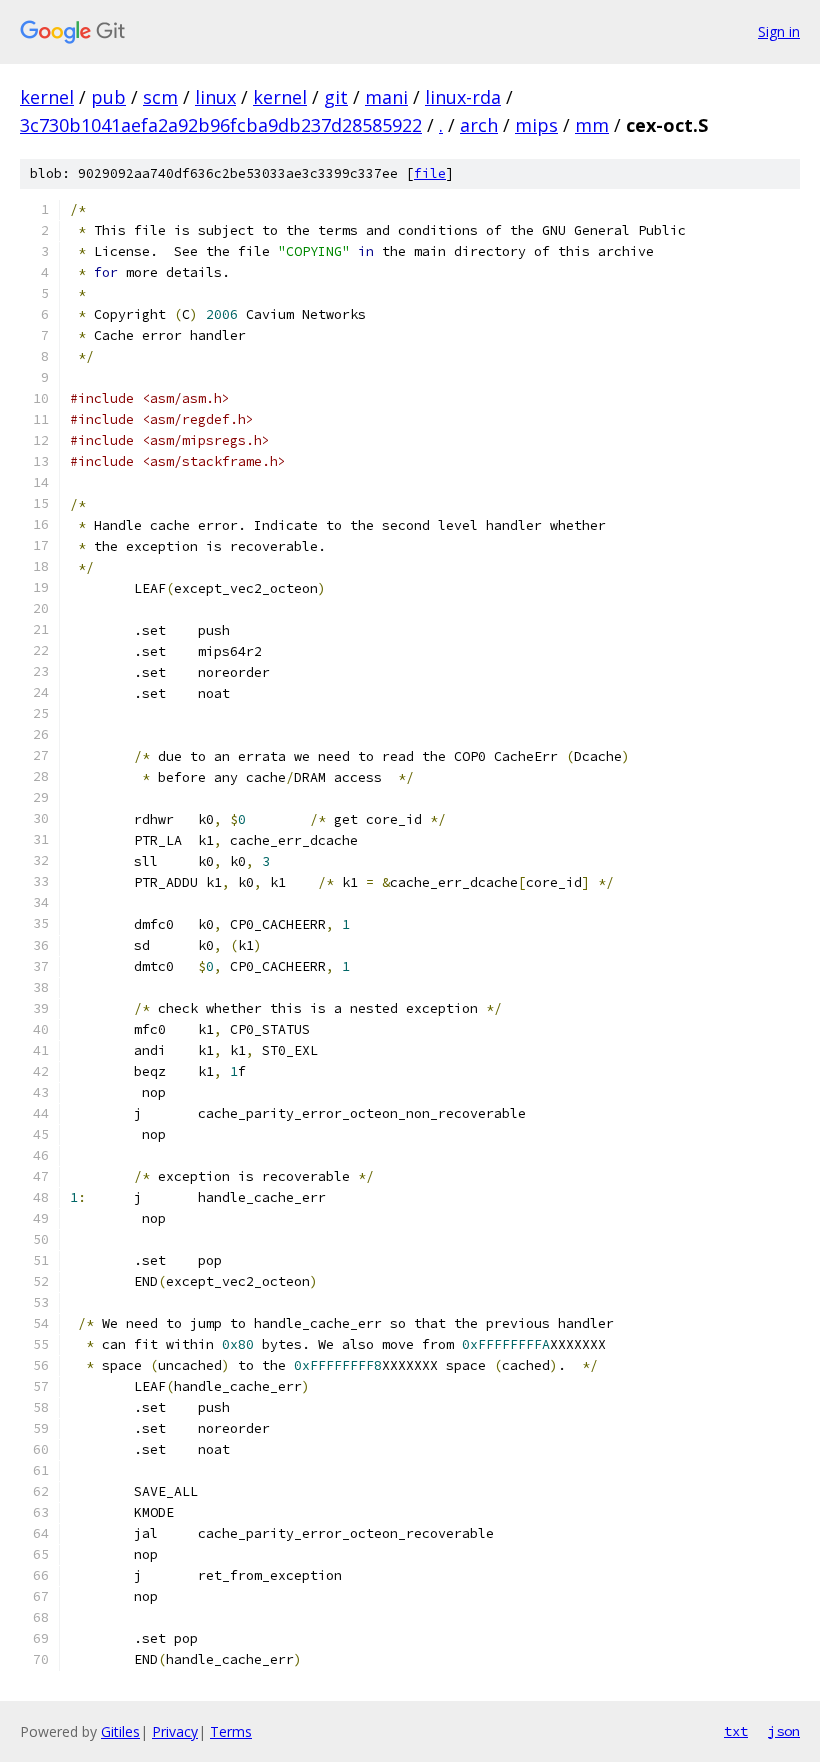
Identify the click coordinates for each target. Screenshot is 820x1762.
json (784, 1731)
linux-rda (463, 97)
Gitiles (120, 1731)
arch (479, 125)
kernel (47, 97)
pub (108, 97)
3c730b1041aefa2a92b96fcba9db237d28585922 (221, 125)
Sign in (779, 31)
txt (736, 1731)
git (336, 97)
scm (160, 97)
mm (592, 125)
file (430, 173)
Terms (231, 1731)
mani (386, 97)
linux (215, 97)
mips (536, 125)
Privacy (175, 1731)
